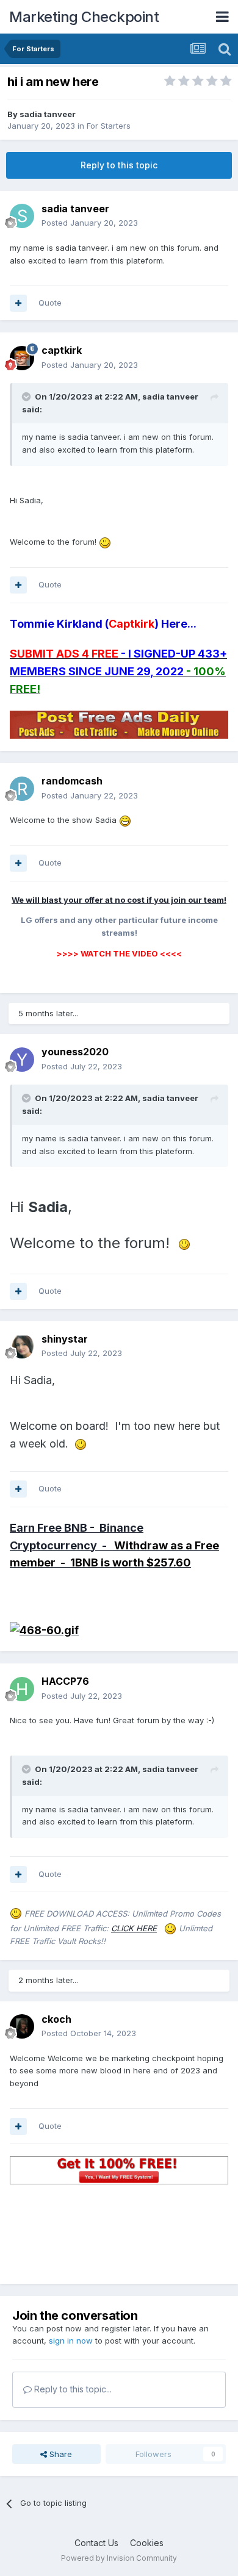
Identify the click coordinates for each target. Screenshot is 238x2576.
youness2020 (75, 1052)
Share (60, 2454)
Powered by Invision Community (119, 2558)
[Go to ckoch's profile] (22, 2026)
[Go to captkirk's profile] (22, 358)
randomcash (72, 781)
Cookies (147, 2543)
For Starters (109, 126)
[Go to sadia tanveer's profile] (22, 216)
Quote (50, 303)
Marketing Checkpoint (84, 17)
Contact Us (96, 2543)
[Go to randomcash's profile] (22, 789)
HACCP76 (65, 1681)
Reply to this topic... (72, 2389)
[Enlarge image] (105, 542)
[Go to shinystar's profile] (22, 1346)
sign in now (71, 2341)
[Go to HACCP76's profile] (22, 1689)
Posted (90, 223)
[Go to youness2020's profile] (22, 1060)
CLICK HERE (134, 1928)
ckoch (56, 2019)
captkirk (62, 350)
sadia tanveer (48, 114)
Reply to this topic (119, 165)
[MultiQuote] (18, 303)
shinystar (65, 1339)
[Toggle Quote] (27, 396)
